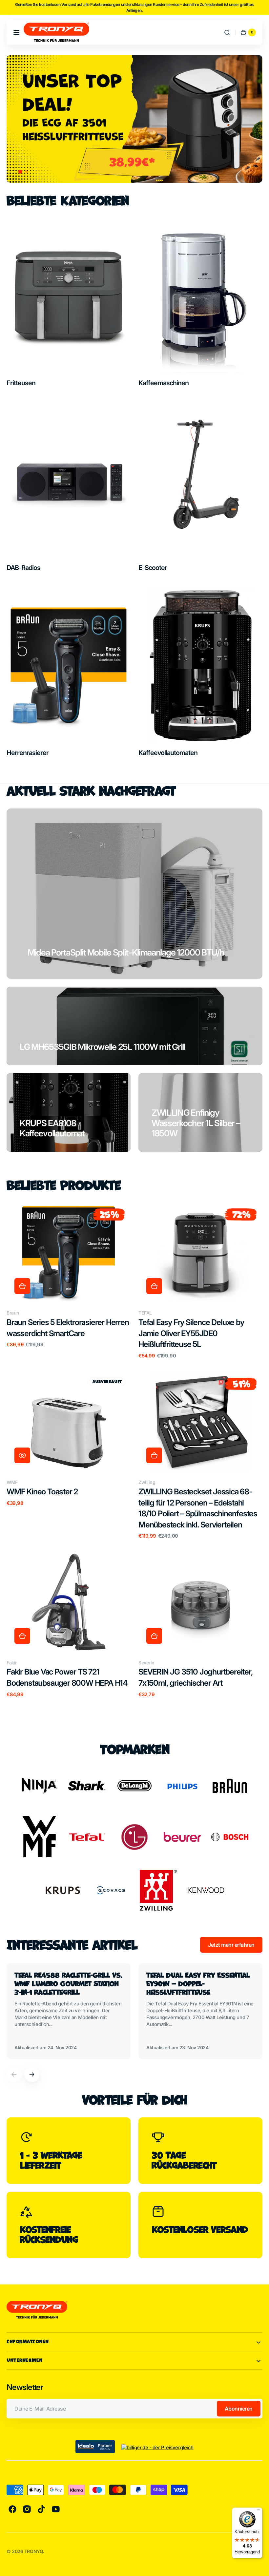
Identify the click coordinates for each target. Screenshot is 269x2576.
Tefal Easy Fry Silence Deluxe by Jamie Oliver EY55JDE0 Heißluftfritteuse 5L (191, 1333)
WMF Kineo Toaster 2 (42, 1492)
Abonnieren (239, 2409)
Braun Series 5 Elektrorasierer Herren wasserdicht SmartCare (68, 1328)
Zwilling (147, 1482)
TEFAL (145, 1313)
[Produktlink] (69, 1281)
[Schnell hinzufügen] (22, 1286)
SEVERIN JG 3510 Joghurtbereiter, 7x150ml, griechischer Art (196, 1677)
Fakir (12, 1663)
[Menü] (259, 2511)
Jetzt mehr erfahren (231, 1945)
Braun (13, 1313)
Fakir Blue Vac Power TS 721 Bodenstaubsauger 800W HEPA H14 (67, 1677)
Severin (146, 1663)
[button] (16, 32)
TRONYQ (33, 2551)
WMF (12, 1482)
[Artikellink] (69, 2011)
